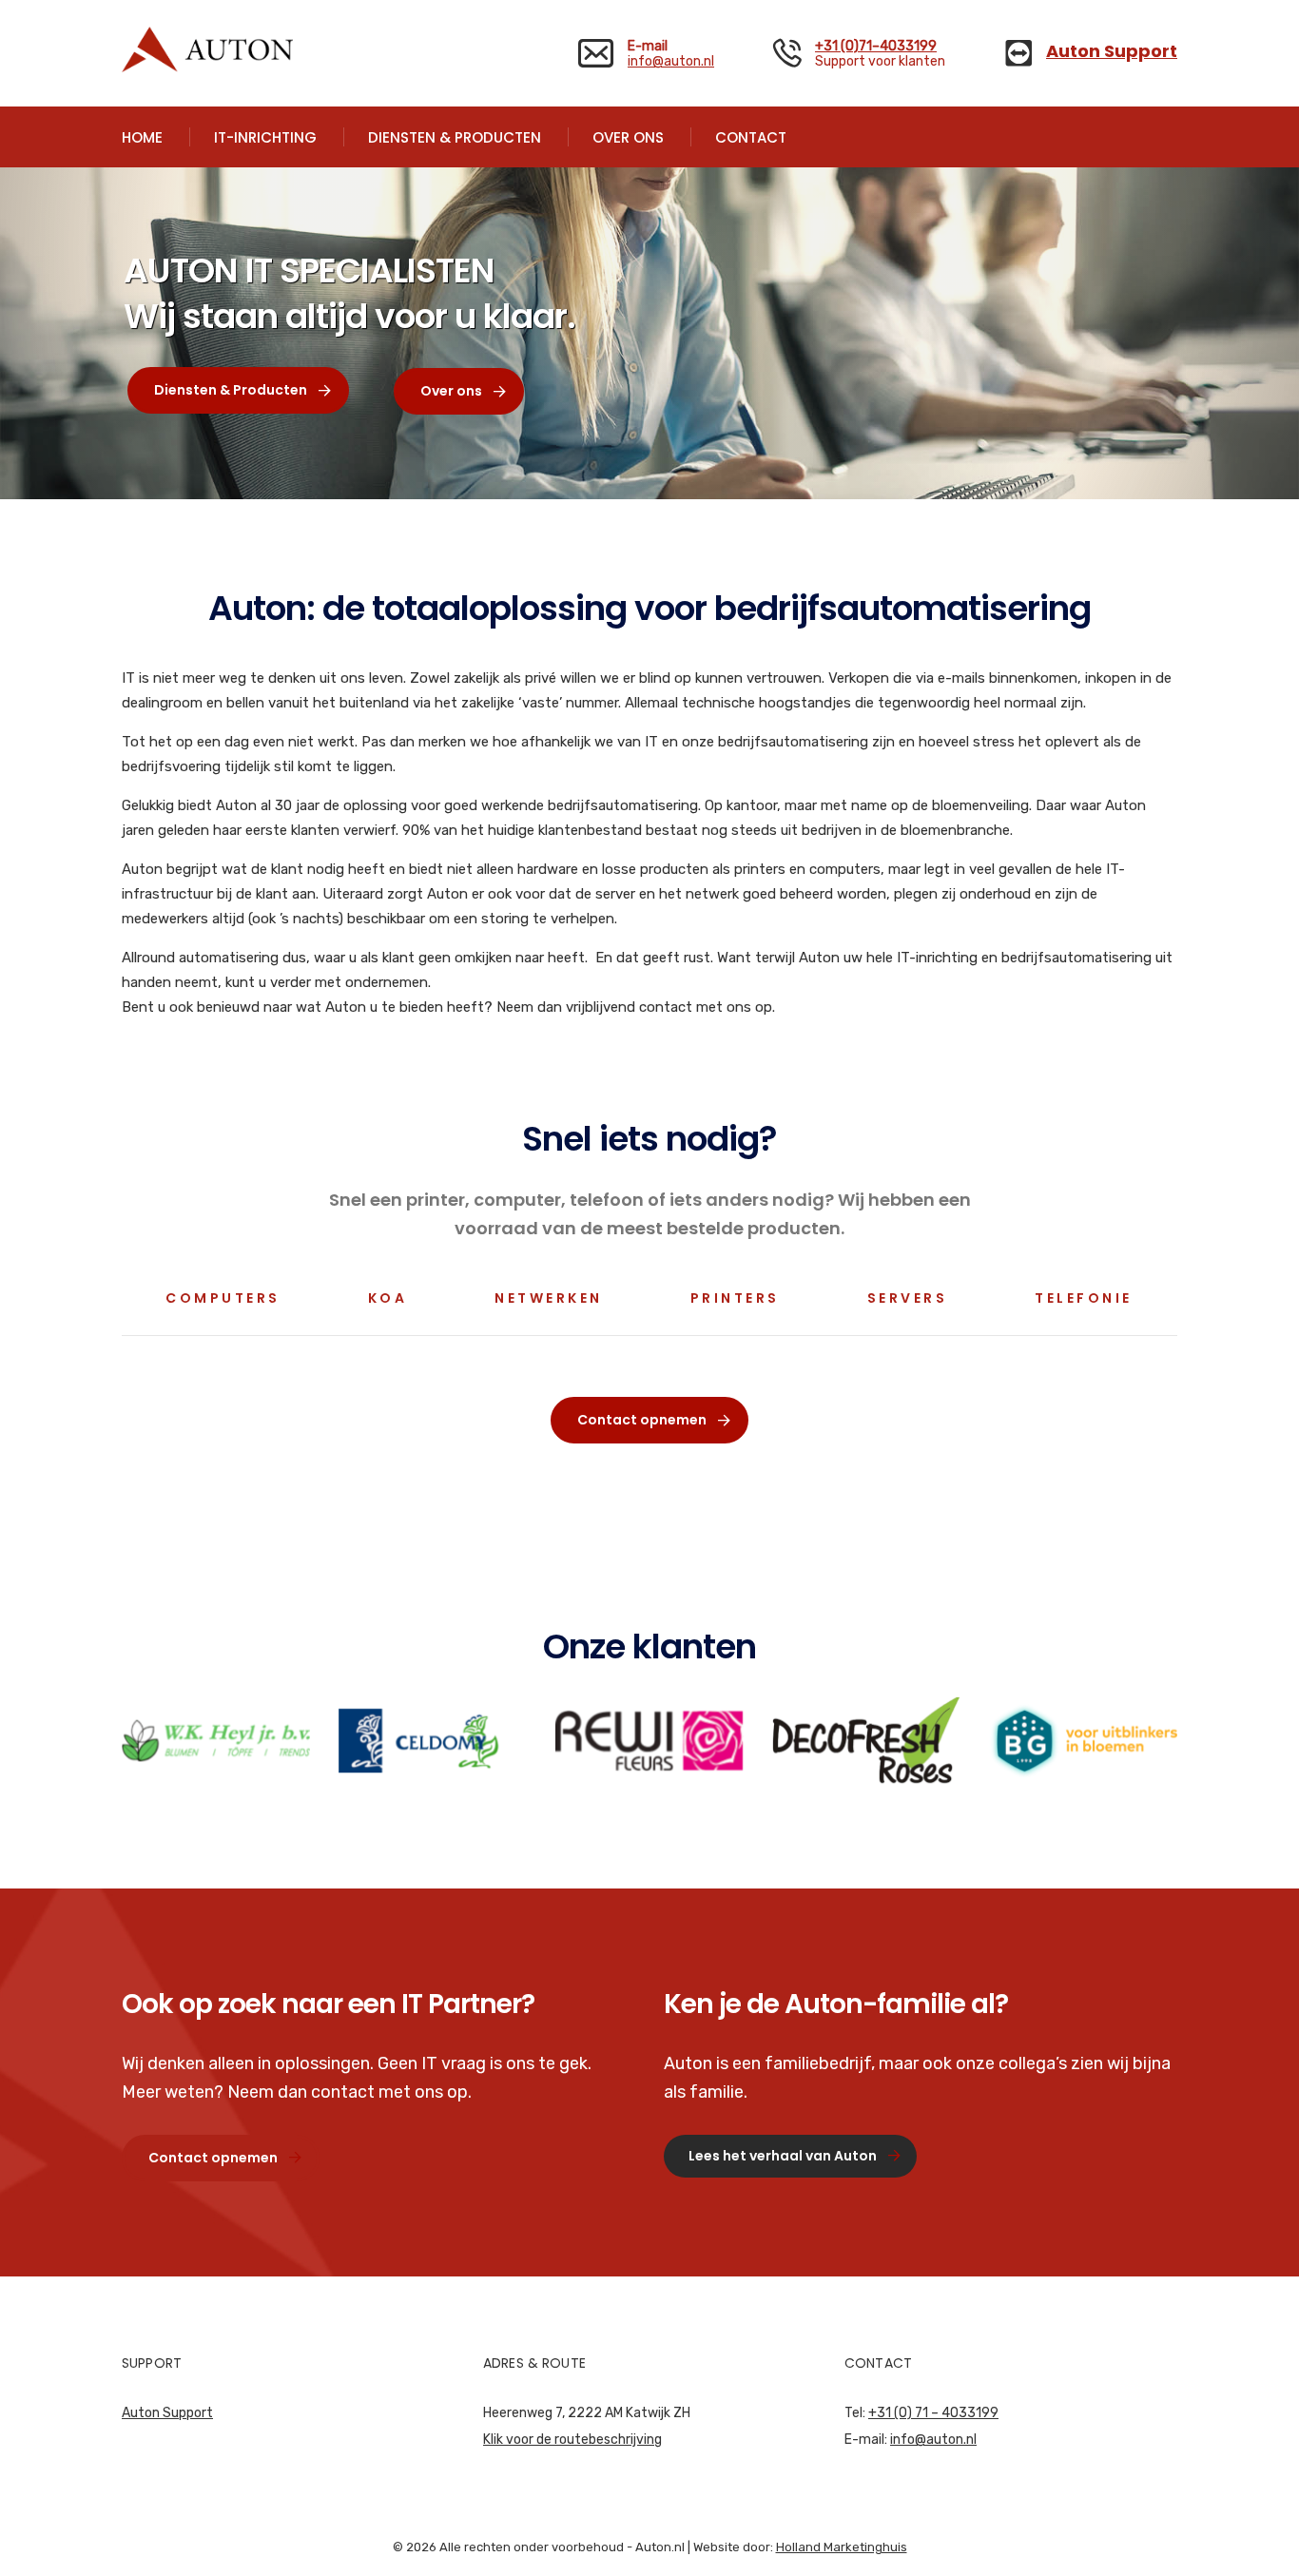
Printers (735, 1298)
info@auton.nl (671, 61)
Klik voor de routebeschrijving (572, 2440)
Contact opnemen (642, 1420)
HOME (142, 137)
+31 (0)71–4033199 (876, 46)
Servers (908, 1298)
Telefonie (1084, 1298)
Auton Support (167, 2413)
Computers (223, 1298)
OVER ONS (628, 137)
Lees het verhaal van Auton (783, 2156)
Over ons (451, 391)
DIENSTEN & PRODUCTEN (455, 137)
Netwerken (549, 1298)
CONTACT (751, 137)
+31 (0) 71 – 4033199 (933, 2413)
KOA (388, 1298)
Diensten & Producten (231, 390)
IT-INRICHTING (265, 137)
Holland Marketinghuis (842, 2547)
